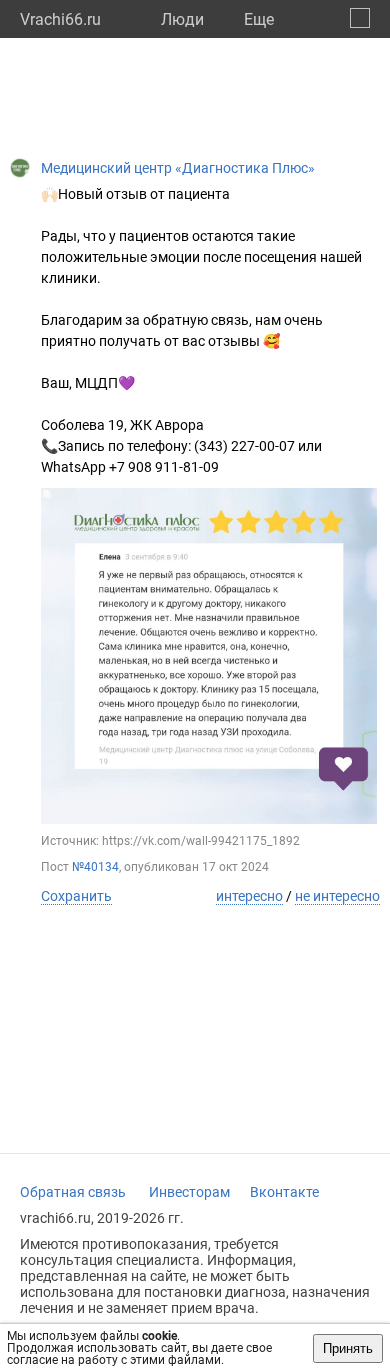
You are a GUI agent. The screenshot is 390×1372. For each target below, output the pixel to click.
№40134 (95, 867)
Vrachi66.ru (60, 19)
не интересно (337, 896)
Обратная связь (73, 1192)
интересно (249, 896)
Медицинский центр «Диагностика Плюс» (178, 168)
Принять (348, 1348)
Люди (182, 19)
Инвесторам (189, 1192)
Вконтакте (284, 1192)
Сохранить (76, 896)
